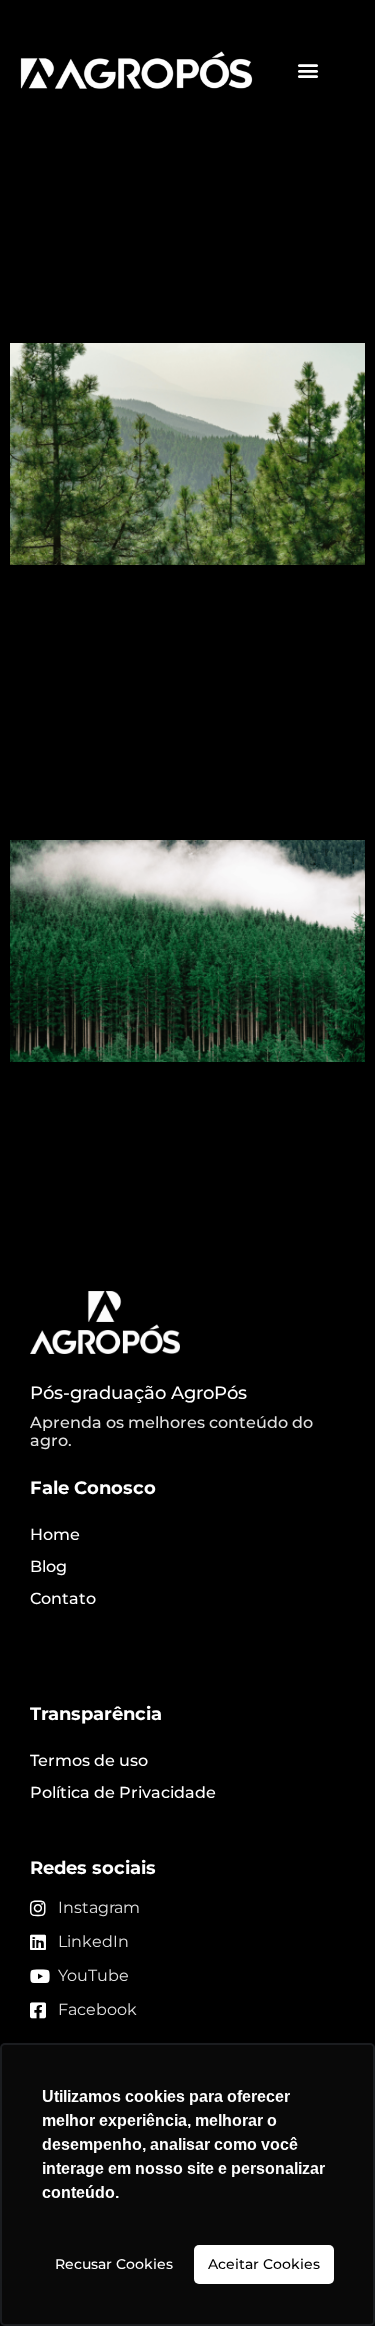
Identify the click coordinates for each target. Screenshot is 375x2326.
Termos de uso (89, 1760)
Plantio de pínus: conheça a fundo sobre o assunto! (146, 269)
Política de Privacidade (123, 1792)
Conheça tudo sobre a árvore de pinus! (174, 784)
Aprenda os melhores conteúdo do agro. (171, 1431)
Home (55, 1534)
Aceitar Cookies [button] (264, 2264)
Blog (48, 1566)
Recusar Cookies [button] (114, 2264)
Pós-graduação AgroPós (138, 1393)
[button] (308, 70)
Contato (63, 1598)
